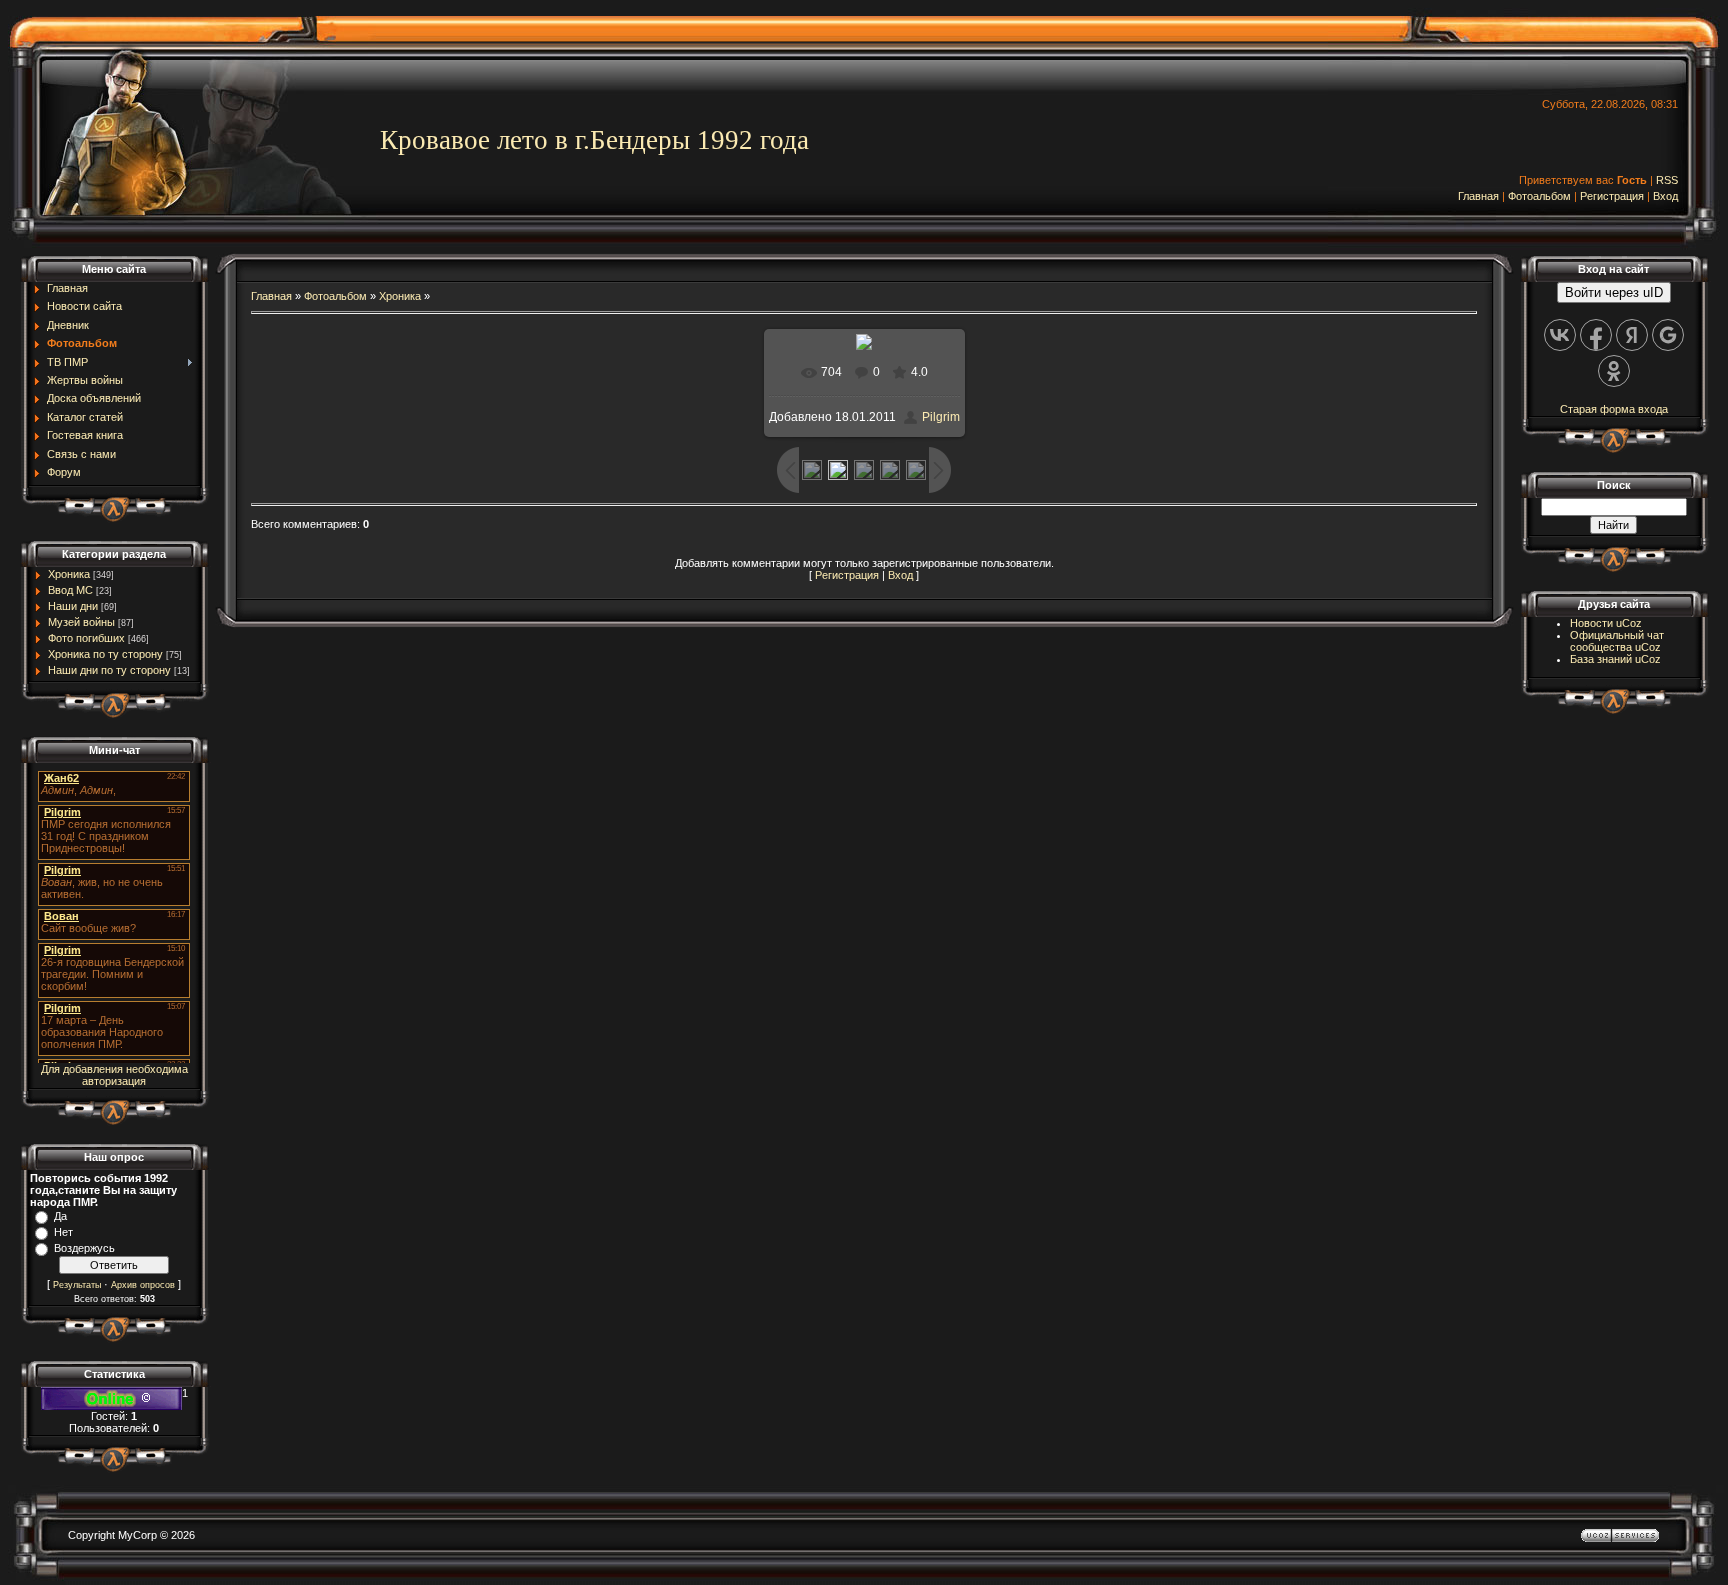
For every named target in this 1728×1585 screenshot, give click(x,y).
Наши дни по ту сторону (109, 670)
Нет (63, 1232)
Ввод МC (70, 590)
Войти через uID (1614, 292)
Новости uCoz (1606, 623)
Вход (1665, 196)
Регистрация (1612, 196)
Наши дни (73, 606)
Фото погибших (86, 638)
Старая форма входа (1614, 409)
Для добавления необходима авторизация (114, 1075)
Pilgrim (941, 417)
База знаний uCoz (1615, 659)
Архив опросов (143, 1285)
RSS (1667, 180)
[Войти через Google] (1668, 335)
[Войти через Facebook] (1596, 335)
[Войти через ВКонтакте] (1560, 335)
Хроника (69, 574)
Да (60, 1216)
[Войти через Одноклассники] (1614, 371)
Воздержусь (84, 1248)
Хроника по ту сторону (105, 654)
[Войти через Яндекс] (1632, 335)
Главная (1478, 196)
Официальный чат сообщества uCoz (1617, 641)
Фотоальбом (1539, 196)
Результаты (77, 1285)
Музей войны (81, 622)
